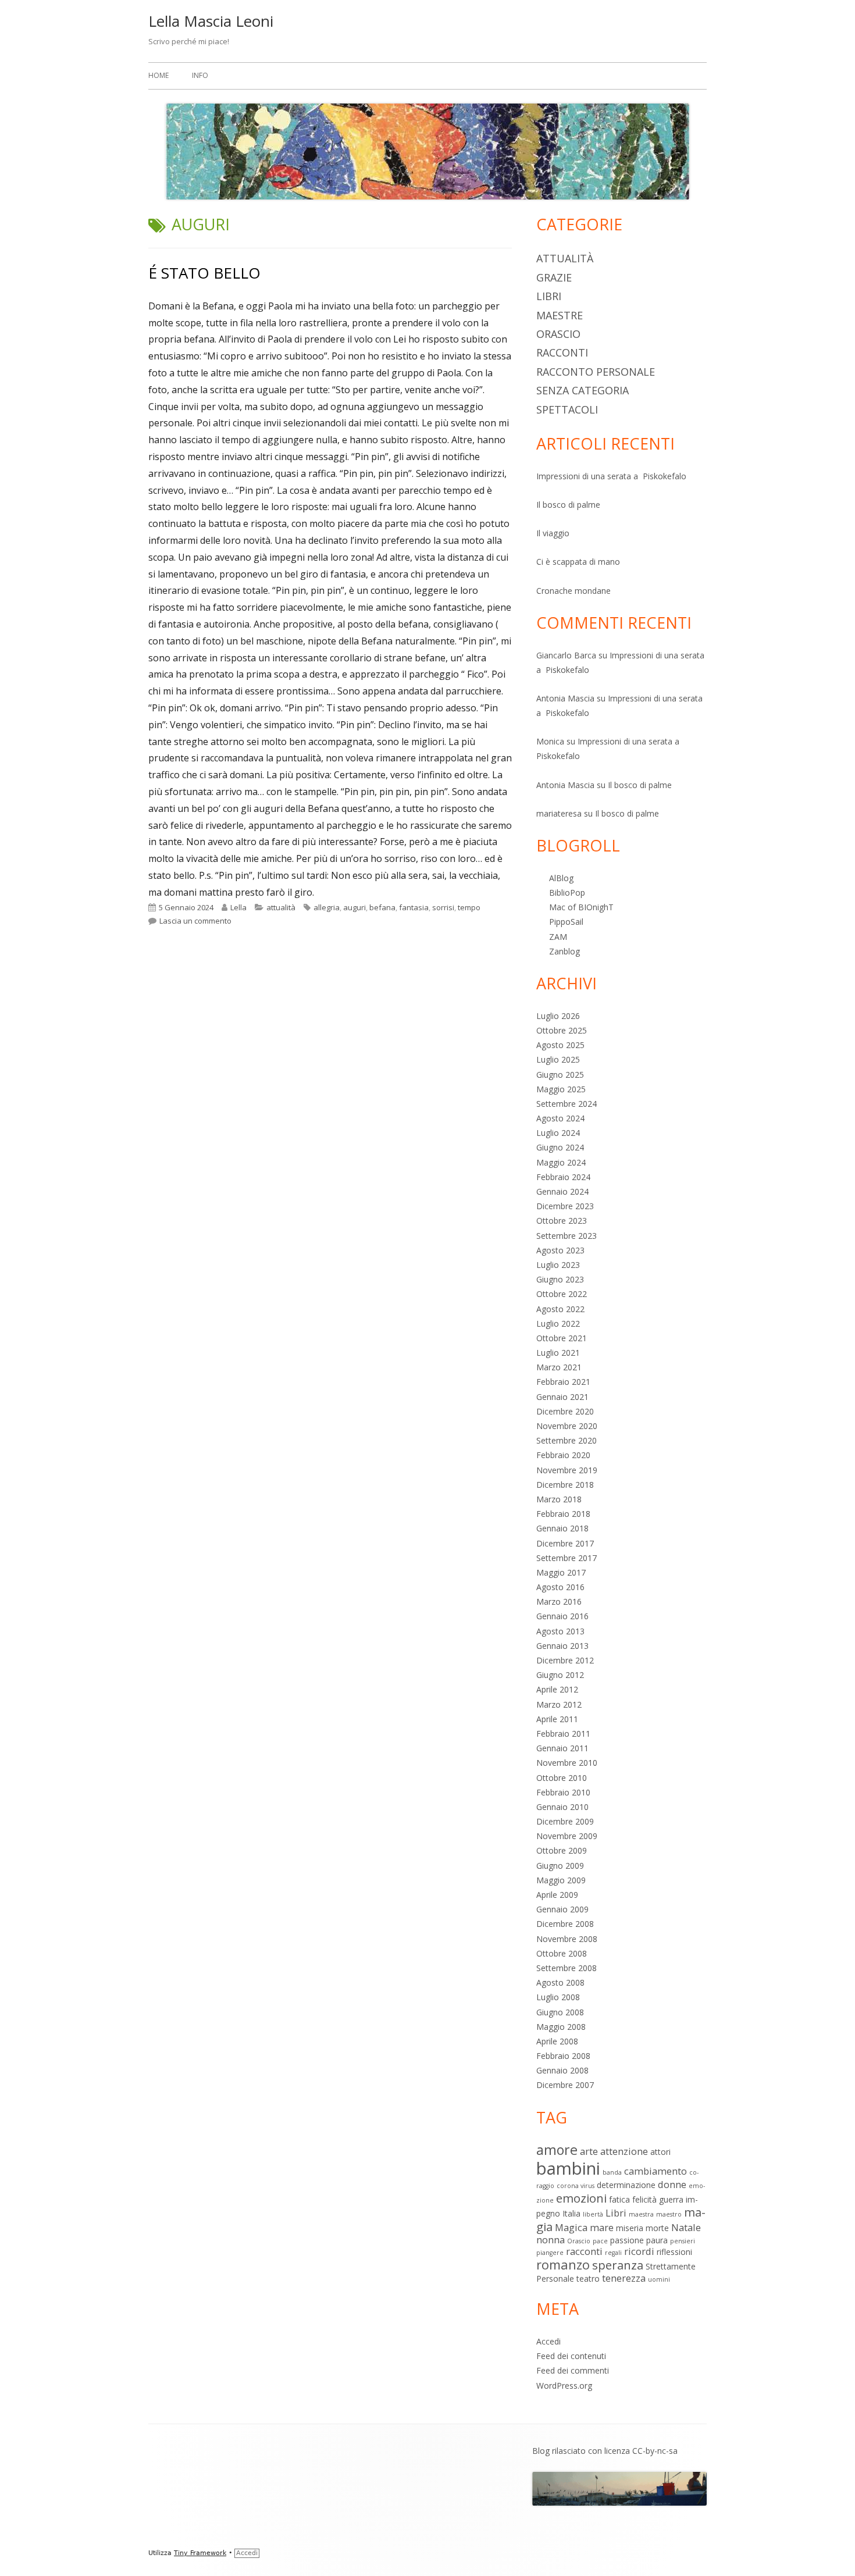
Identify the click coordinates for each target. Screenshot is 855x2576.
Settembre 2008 (567, 1968)
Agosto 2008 (560, 1982)
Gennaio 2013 (562, 1646)
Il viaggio (553, 533)
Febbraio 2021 (563, 1382)
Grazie (554, 277)
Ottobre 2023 (562, 1221)
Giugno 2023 (560, 1279)
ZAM (558, 937)
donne (672, 2184)
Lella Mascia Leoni (211, 21)
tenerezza (624, 2278)
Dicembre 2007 (565, 2085)
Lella (238, 907)
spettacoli (567, 409)
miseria (630, 2228)
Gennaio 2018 (562, 1528)
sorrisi (443, 907)
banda (612, 2172)
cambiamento (655, 2171)
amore (557, 2150)
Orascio (558, 334)
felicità (644, 2199)
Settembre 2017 (567, 1558)
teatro (588, 2279)
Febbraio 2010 (563, 1792)
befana (382, 907)
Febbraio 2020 (563, 1455)
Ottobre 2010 (562, 1778)
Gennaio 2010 (562, 1807)
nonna (551, 2240)
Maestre (560, 315)
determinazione (626, 2185)
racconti (562, 352)
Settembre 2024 (567, 1104)
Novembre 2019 (567, 1470)
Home (158, 75)
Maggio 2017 (561, 1572)
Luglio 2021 (558, 1353)
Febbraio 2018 (563, 1514)
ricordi (639, 2251)
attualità (281, 907)
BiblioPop (567, 892)
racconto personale (596, 372)
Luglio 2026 (558, 1016)
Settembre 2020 (567, 1440)
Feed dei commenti (573, 2370)
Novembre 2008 (567, 1939)
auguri (355, 907)
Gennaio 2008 (562, 2070)
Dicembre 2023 (565, 1206)
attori (660, 2152)
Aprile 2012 (557, 1689)
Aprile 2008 (557, 2041)
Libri (549, 296)
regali (613, 2253)
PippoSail (566, 922)
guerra (671, 2199)
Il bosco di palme (568, 505)
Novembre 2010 (567, 1763)
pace (600, 2241)
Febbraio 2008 (563, 2056)
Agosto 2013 (560, 1631)
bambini (568, 2168)
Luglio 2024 (558, 1133)
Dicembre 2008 (565, 1924)
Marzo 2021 (559, 1367)
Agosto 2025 (560, 1045)
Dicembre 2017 (565, 1543)
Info (200, 75)
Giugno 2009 (560, 1866)
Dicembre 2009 (565, 1821)
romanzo (563, 2265)
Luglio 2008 (558, 1997)
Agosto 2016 (560, 1587)
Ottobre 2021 (562, 1338)
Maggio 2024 (561, 1162)
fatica (619, 2199)
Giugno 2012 (560, 1675)
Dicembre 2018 (565, 1485)
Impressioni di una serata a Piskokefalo (611, 476)
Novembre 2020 (567, 1426)
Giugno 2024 (560, 1147)
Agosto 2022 (560, 1309)
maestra (641, 2214)
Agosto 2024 (560, 1118)
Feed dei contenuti (571, 2356)
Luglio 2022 (558, 1323)
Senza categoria (583, 390)
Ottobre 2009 (562, 1850)
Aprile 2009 (557, 1895)
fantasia (414, 907)
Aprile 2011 (557, 1719)
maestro (669, 2214)
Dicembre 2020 (565, 1411)
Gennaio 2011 (562, 1748)
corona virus (576, 2186)
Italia (571, 2213)
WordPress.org (564, 2386)
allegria (327, 907)
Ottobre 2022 (562, 1294)
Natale (686, 2227)
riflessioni (674, 2252)
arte (589, 2151)
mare (602, 2227)
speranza (618, 2265)
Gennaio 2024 (562, 1191)
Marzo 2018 (559, 1499)
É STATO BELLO (204, 273)
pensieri (683, 2241)
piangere (550, 2253)
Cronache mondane (573, 591)
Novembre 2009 (567, 1836)
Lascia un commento (195, 921)
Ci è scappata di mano (578, 562)
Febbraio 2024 (563, 1177)
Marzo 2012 (559, 1704)
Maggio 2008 (561, 2027)
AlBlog (561, 878)
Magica (571, 2227)
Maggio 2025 (561, 1089)
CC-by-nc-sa (655, 2451)
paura (657, 2240)
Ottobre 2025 (562, 1030)
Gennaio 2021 (562, 1397)
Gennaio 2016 (562, 1616)
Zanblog (564, 951)
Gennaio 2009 (562, 1909)
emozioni (581, 2198)
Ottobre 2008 (562, 1953)
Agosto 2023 (560, 1250)
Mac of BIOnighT (581, 907)
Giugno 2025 (560, 1075)
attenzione (624, 2151)
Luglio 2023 (558, 1265)
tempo (469, 907)
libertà (593, 2214)
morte (657, 2228)
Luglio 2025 (558, 1059)
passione (627, 2240)
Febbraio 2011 (563, 1734)
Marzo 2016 (559, 1601)
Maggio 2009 (561, 1880)
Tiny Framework (200, 2553)
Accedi (548, 2341)
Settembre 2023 (567, 1236)
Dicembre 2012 (565, 1660)
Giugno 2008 (560, 2012)
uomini (659, 2279)
